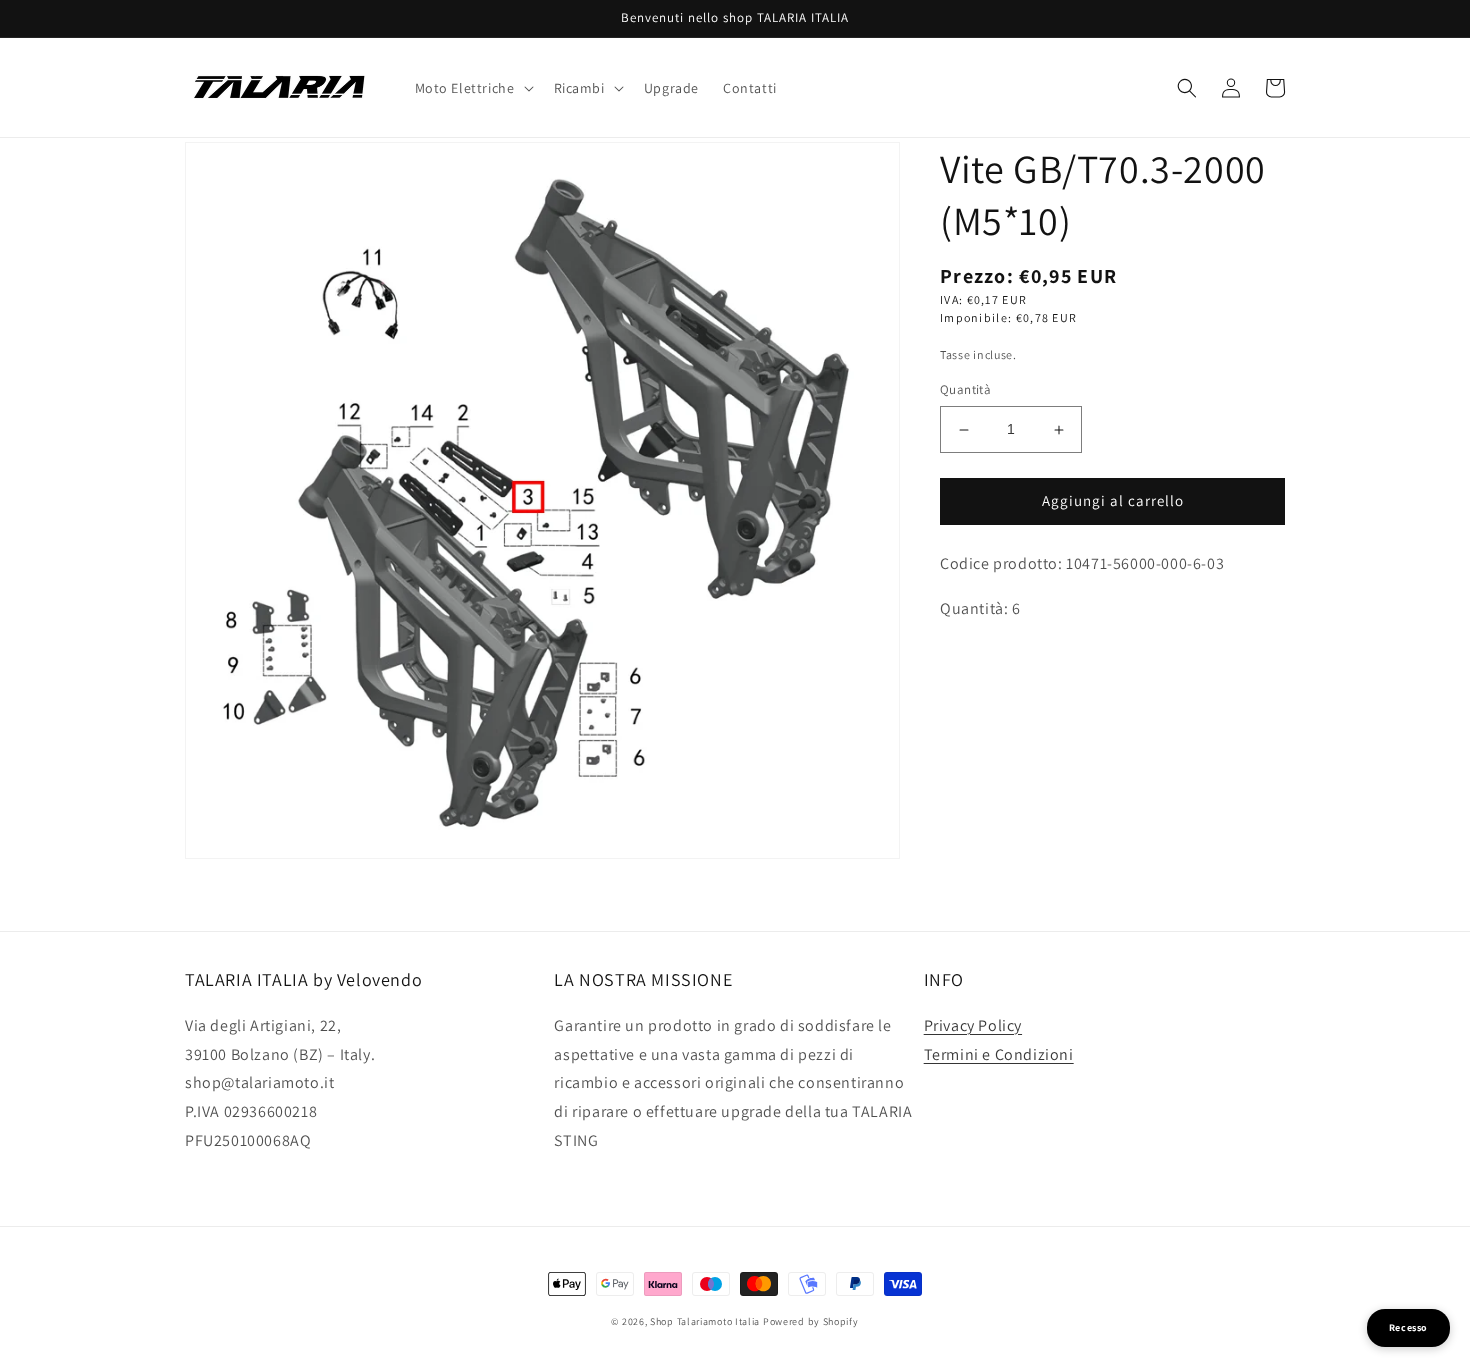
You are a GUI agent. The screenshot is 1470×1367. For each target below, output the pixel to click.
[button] (472, 88)
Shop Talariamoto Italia (705, 1321)
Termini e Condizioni (999, 1054)
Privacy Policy (973, 1025)
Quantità (965, 390)
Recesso (1408, 1327)
